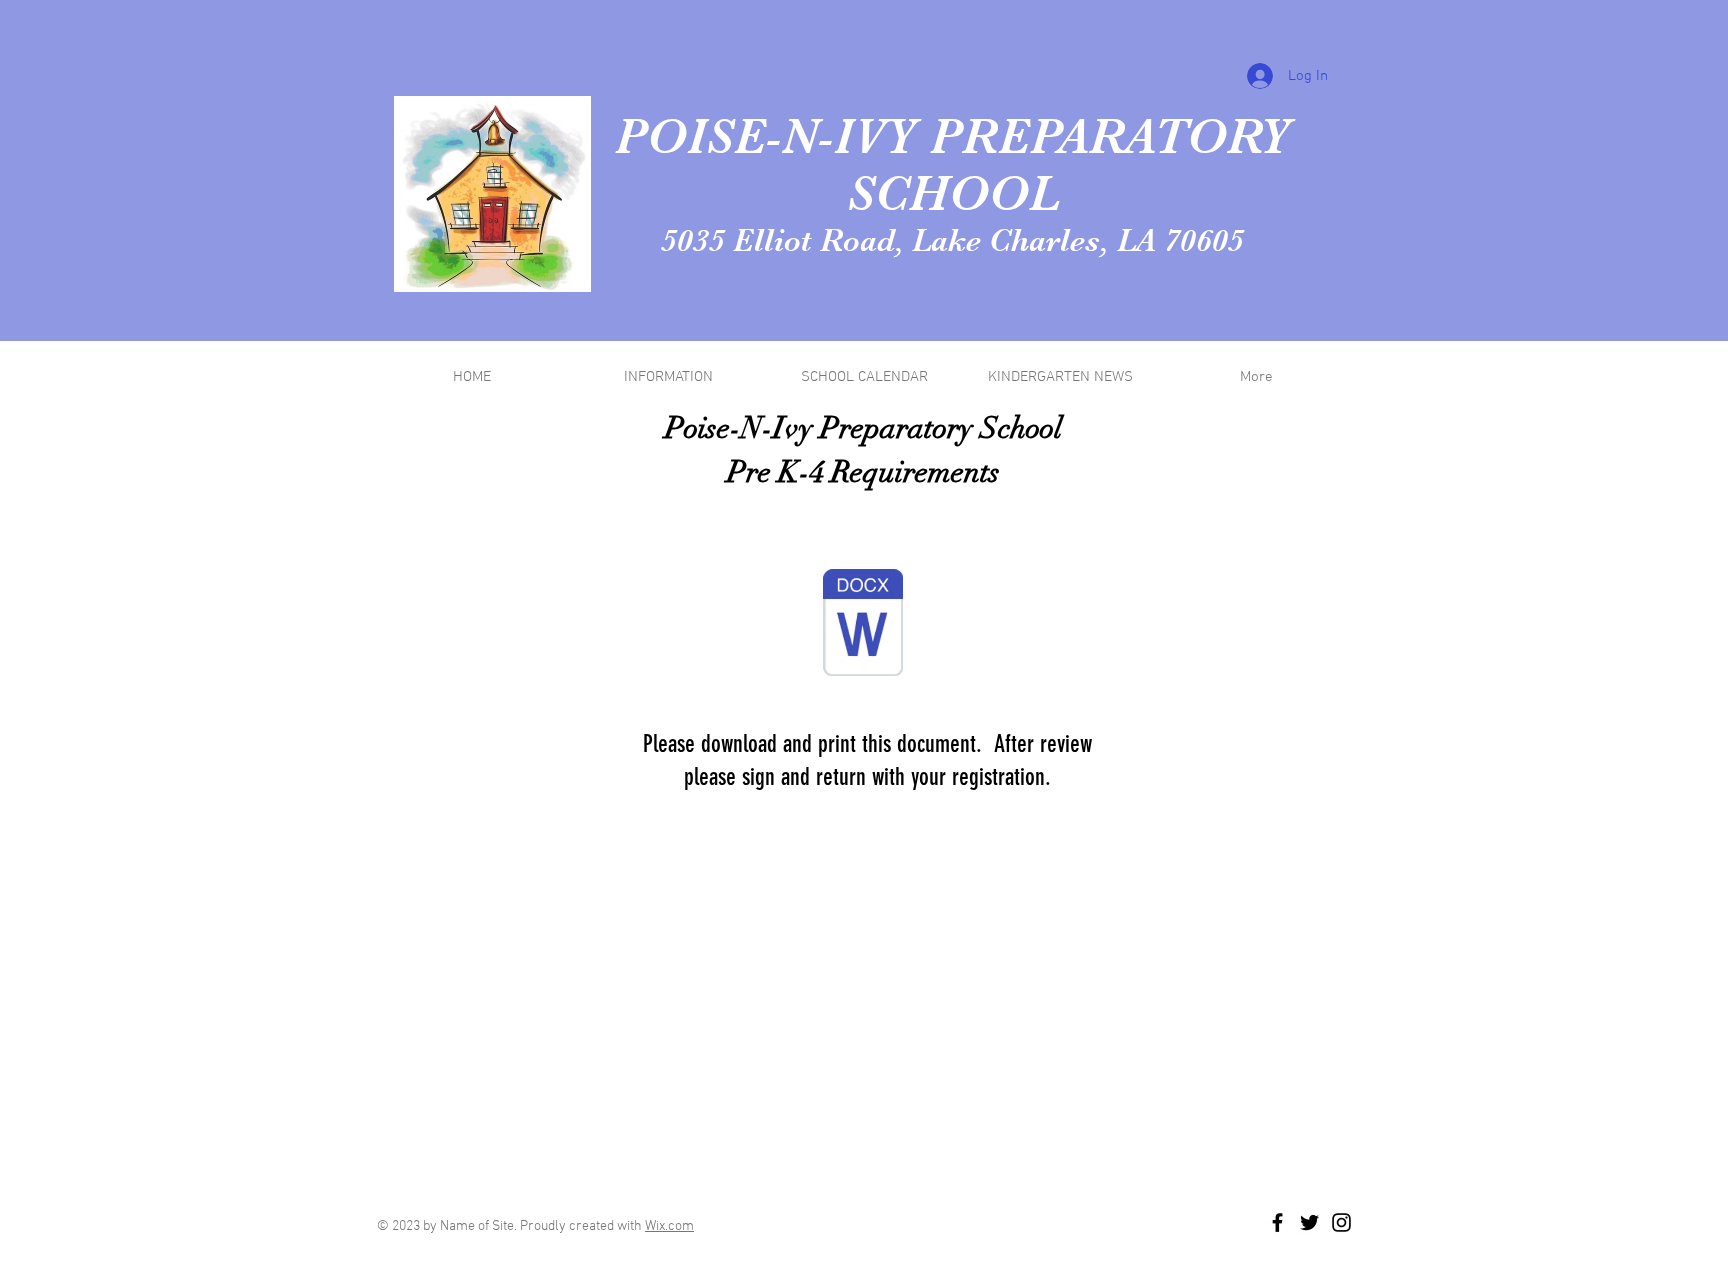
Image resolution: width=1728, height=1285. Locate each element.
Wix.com (669, 1226)
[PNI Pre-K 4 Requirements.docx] (863, 625)
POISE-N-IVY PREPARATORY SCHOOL (953, 165)
